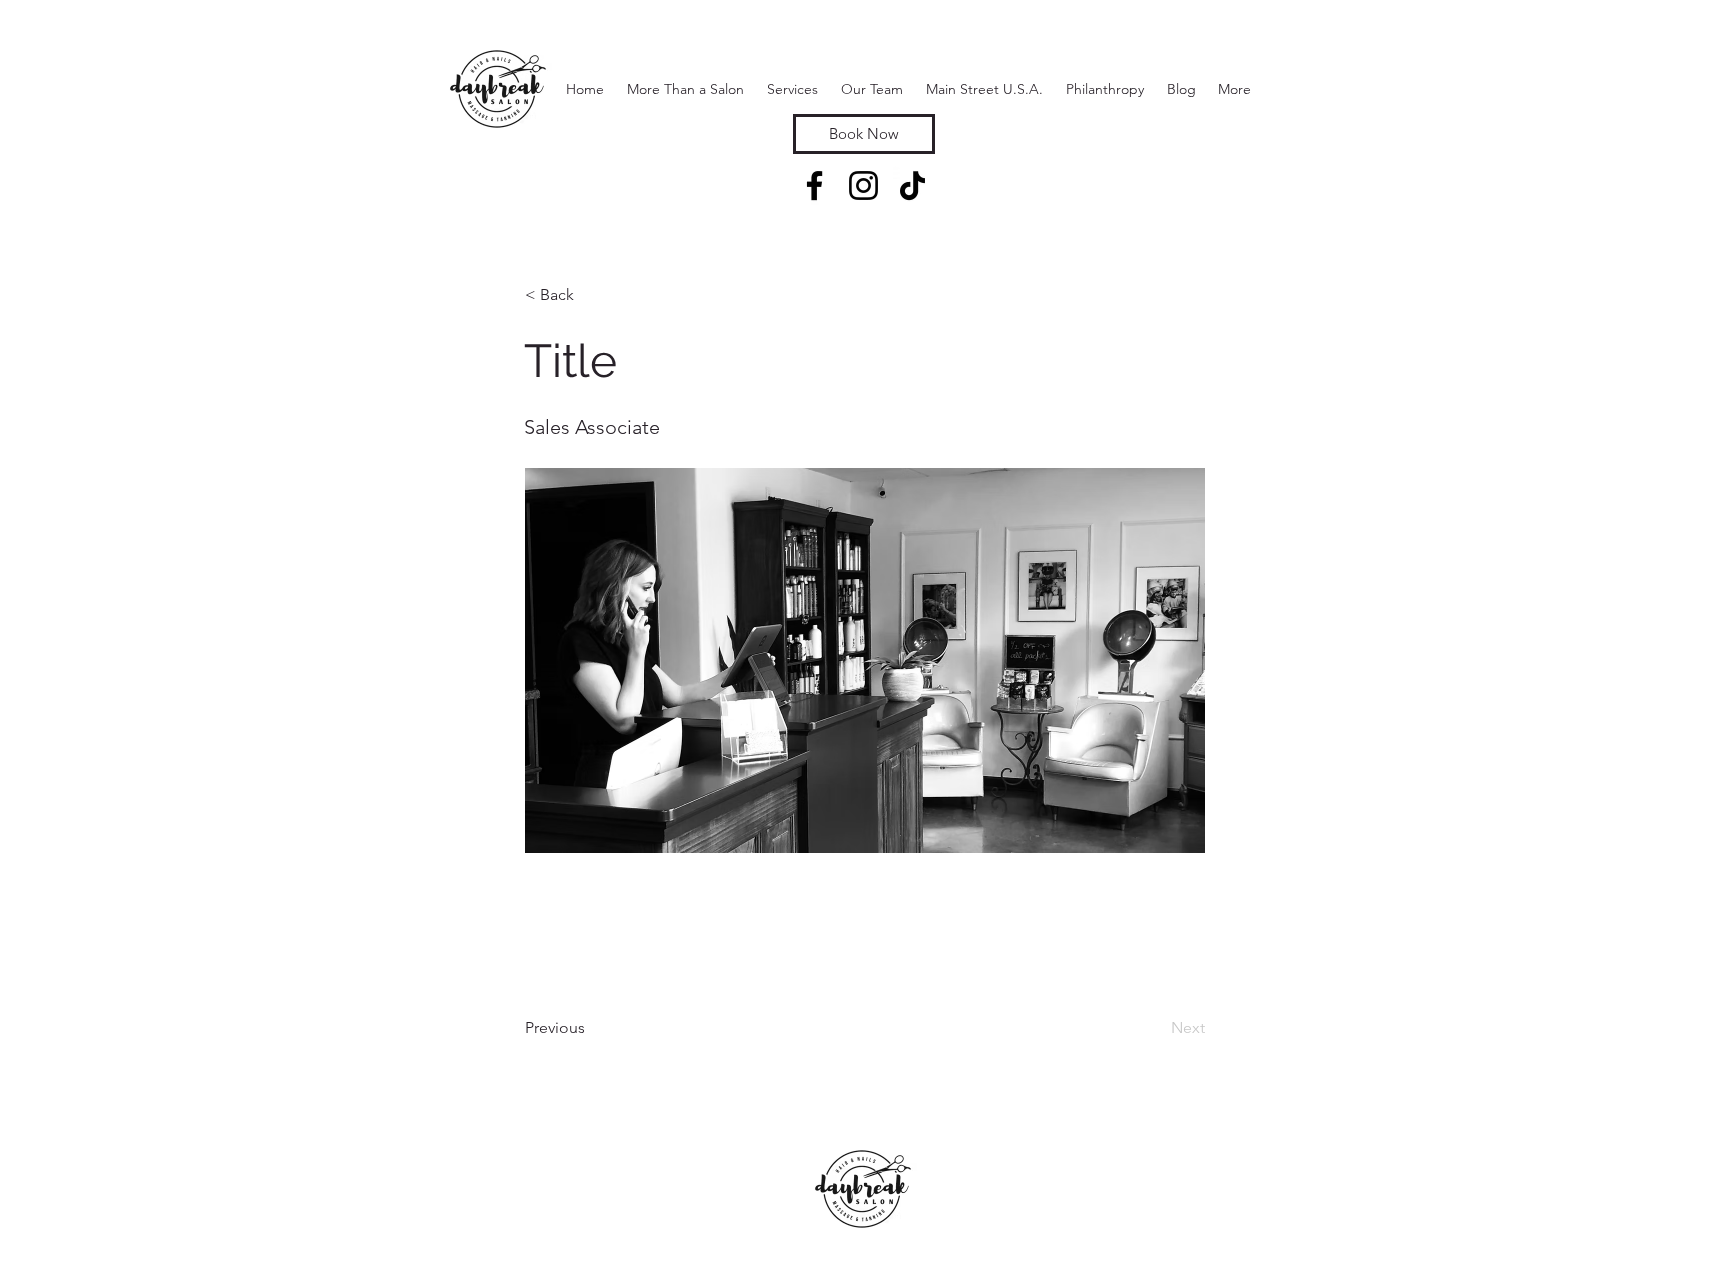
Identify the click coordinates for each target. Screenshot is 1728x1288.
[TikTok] (912, 185)
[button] (792, 89)
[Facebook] (814, 185)
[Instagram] (863, 185)
